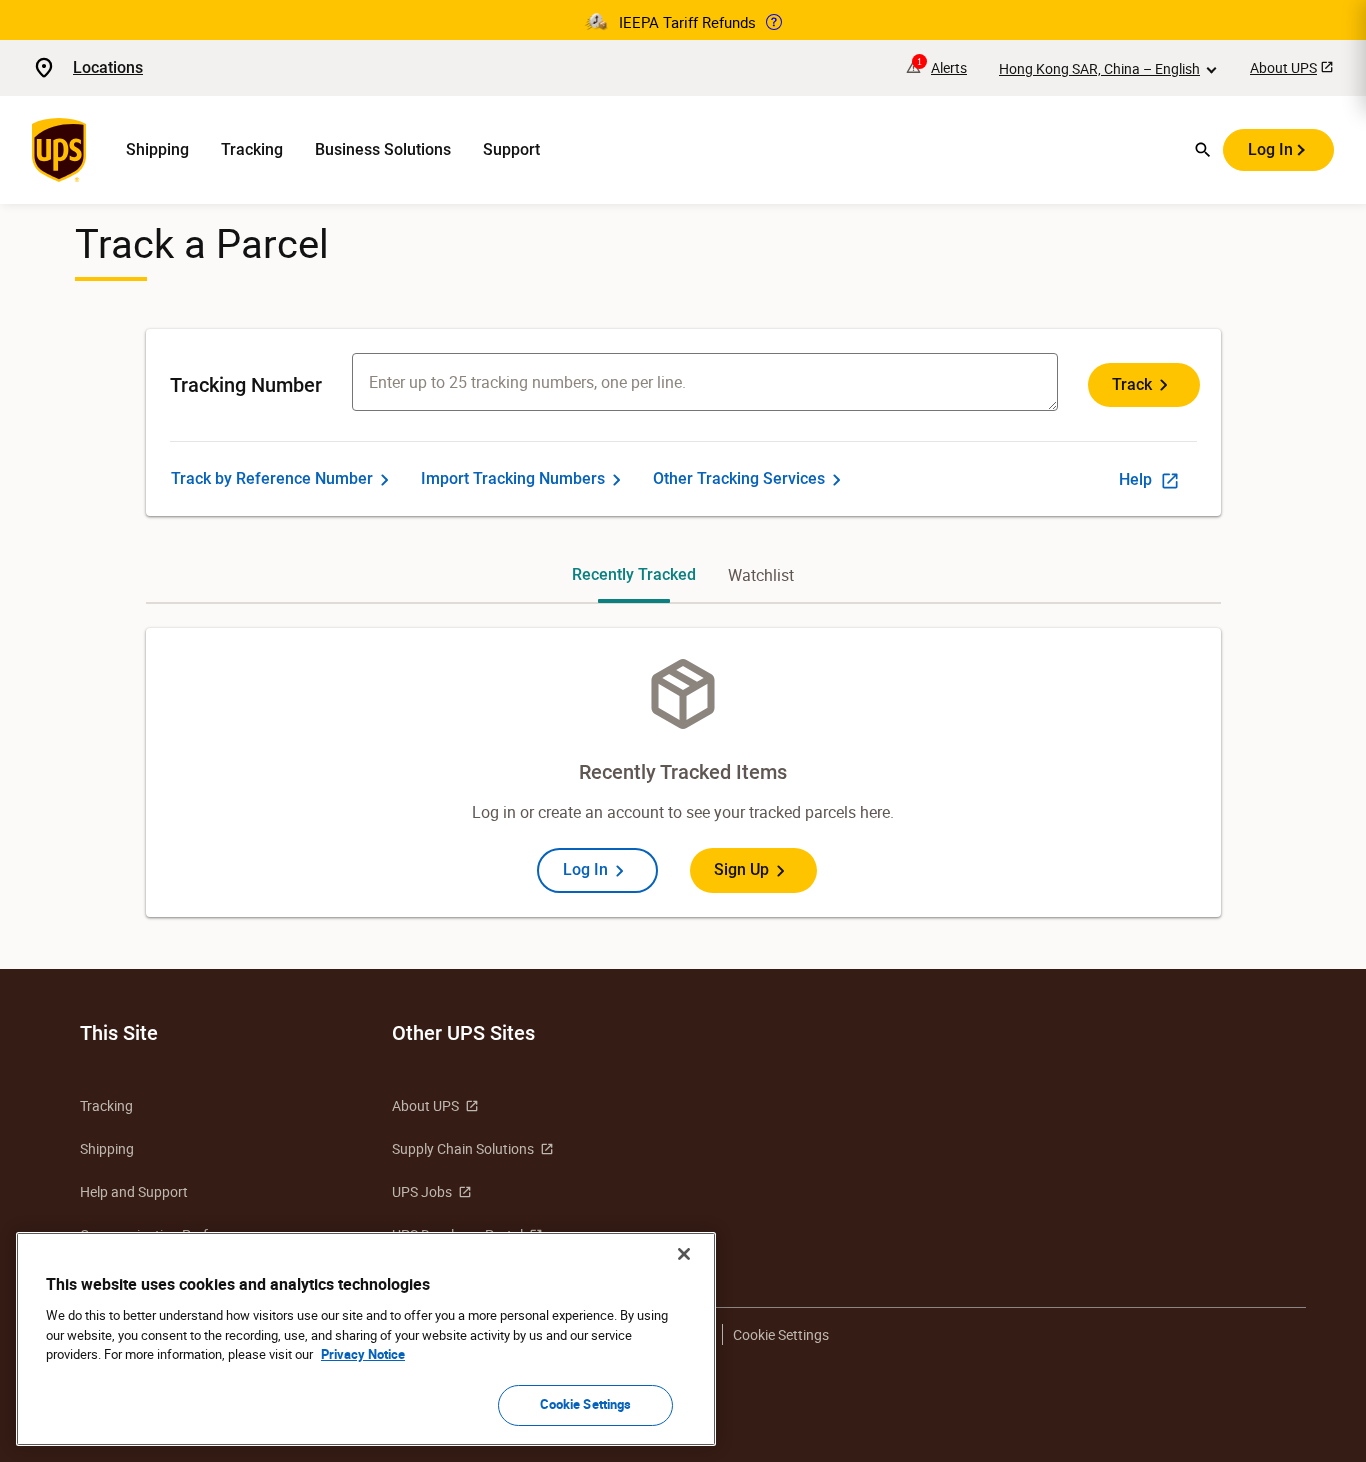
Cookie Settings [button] (781, 1334)
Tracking (252, 149)
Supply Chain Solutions (463, 1148)
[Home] (63, 150)
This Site (119, 1033)
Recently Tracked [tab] (634, 574)
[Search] (1203, 150)
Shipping (157, 149)
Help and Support (134, 1191)
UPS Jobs (422, 1191)
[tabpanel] (683, 772)
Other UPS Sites (463, 1033)
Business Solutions (383, 149)
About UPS (1283, 67)
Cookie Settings (586, 1404)
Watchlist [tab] (761, 575)
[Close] (684, 1254)
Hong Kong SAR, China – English (1099, 68)
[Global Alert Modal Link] (774, 22)
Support (511, 149)
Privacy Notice (363, 1354)
